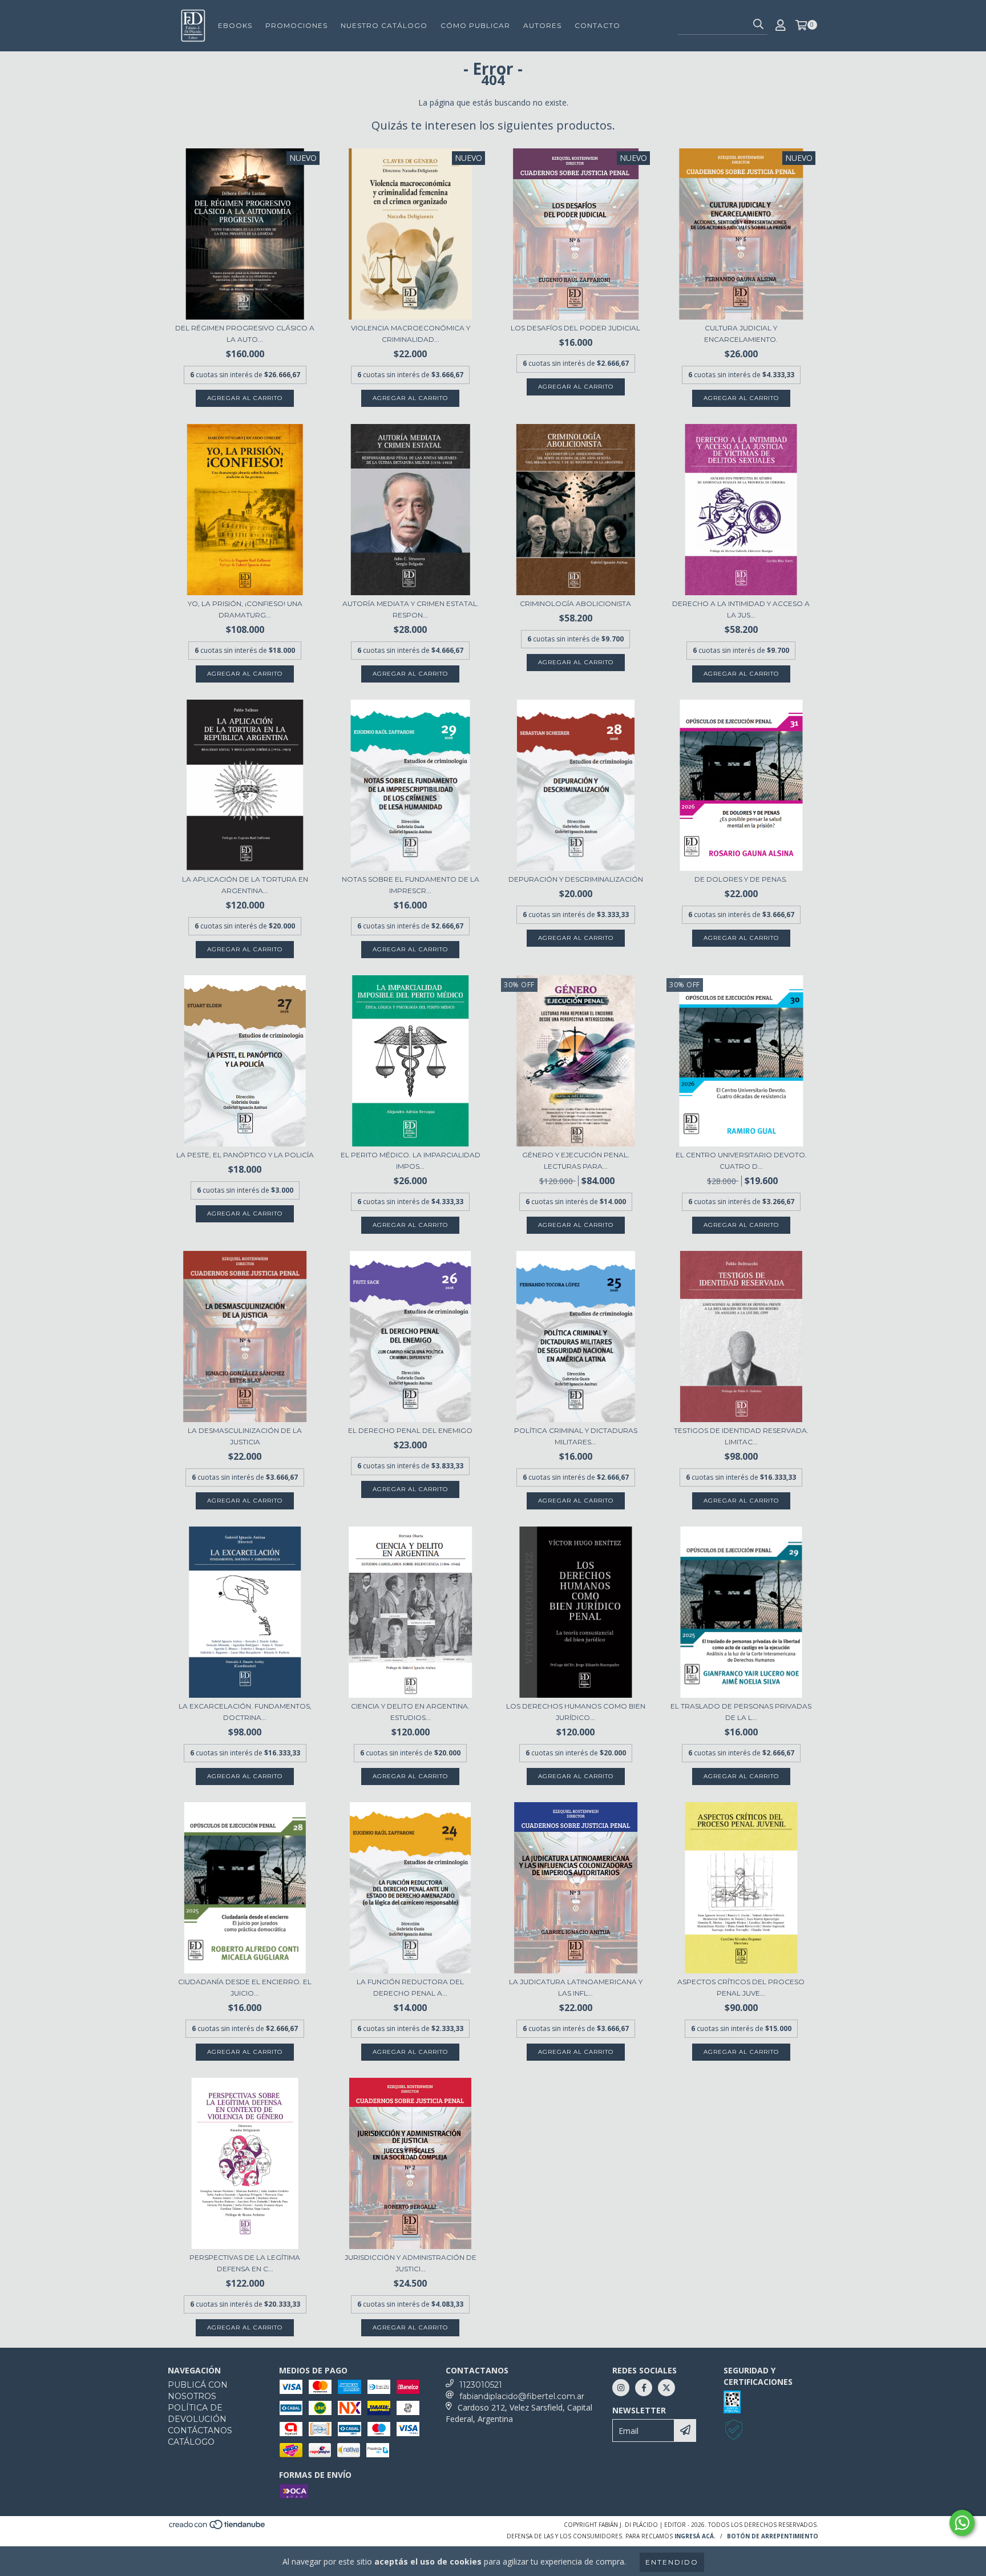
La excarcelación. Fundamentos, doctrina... (245, 1712)
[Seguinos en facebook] (644, 2388)
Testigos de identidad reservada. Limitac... (741, 1436)
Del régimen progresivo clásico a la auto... (245, 334)
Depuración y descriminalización (576, 879)
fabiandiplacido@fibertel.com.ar (522, 2396)
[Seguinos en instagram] (621, 2388)
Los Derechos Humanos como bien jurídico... (576, 1712)
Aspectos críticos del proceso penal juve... (741, 1987)
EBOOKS (235, 25)
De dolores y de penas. (741, 879)
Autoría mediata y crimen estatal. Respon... (411, 609)
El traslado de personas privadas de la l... (741, 1712)
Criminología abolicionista (575, 603)
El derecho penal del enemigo (410, 1430)
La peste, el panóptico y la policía (245, 1155)
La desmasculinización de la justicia (245, 1436)
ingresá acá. (695, 2536)
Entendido (672, 2562)
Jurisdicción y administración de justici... (411, 2263)
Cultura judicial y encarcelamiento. (741, 334)
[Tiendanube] (218, 2527)
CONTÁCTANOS (200, 2430)
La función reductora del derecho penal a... (410, 1987)
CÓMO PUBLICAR (475, 25)
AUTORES (542, 25)
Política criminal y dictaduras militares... (576, 1436)
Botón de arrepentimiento (773, 2536)
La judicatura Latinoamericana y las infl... (576, 1987)
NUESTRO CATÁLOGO (384, 25)
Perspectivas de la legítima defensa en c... (245, 2263)
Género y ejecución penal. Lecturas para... (576, 1160)
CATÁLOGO (191, 2442)
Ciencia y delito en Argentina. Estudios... (410, 1712)
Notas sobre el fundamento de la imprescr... (411, 885)
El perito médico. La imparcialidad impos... (411, 1160)
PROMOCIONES (296, 25)
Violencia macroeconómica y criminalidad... (411, 334)
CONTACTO (597, 25)
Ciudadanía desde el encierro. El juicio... (245, 1987)
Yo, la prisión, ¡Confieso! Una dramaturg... (245, 609)
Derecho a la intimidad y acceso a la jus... (741, 609)
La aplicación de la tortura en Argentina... (245, 885)
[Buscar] (758, 25)
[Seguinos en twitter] (666, 2388)
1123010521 (481, 2385)
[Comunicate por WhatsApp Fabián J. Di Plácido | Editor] (962, 2523)
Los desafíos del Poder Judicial (575, 328)
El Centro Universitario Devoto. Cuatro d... (741, 1160)
